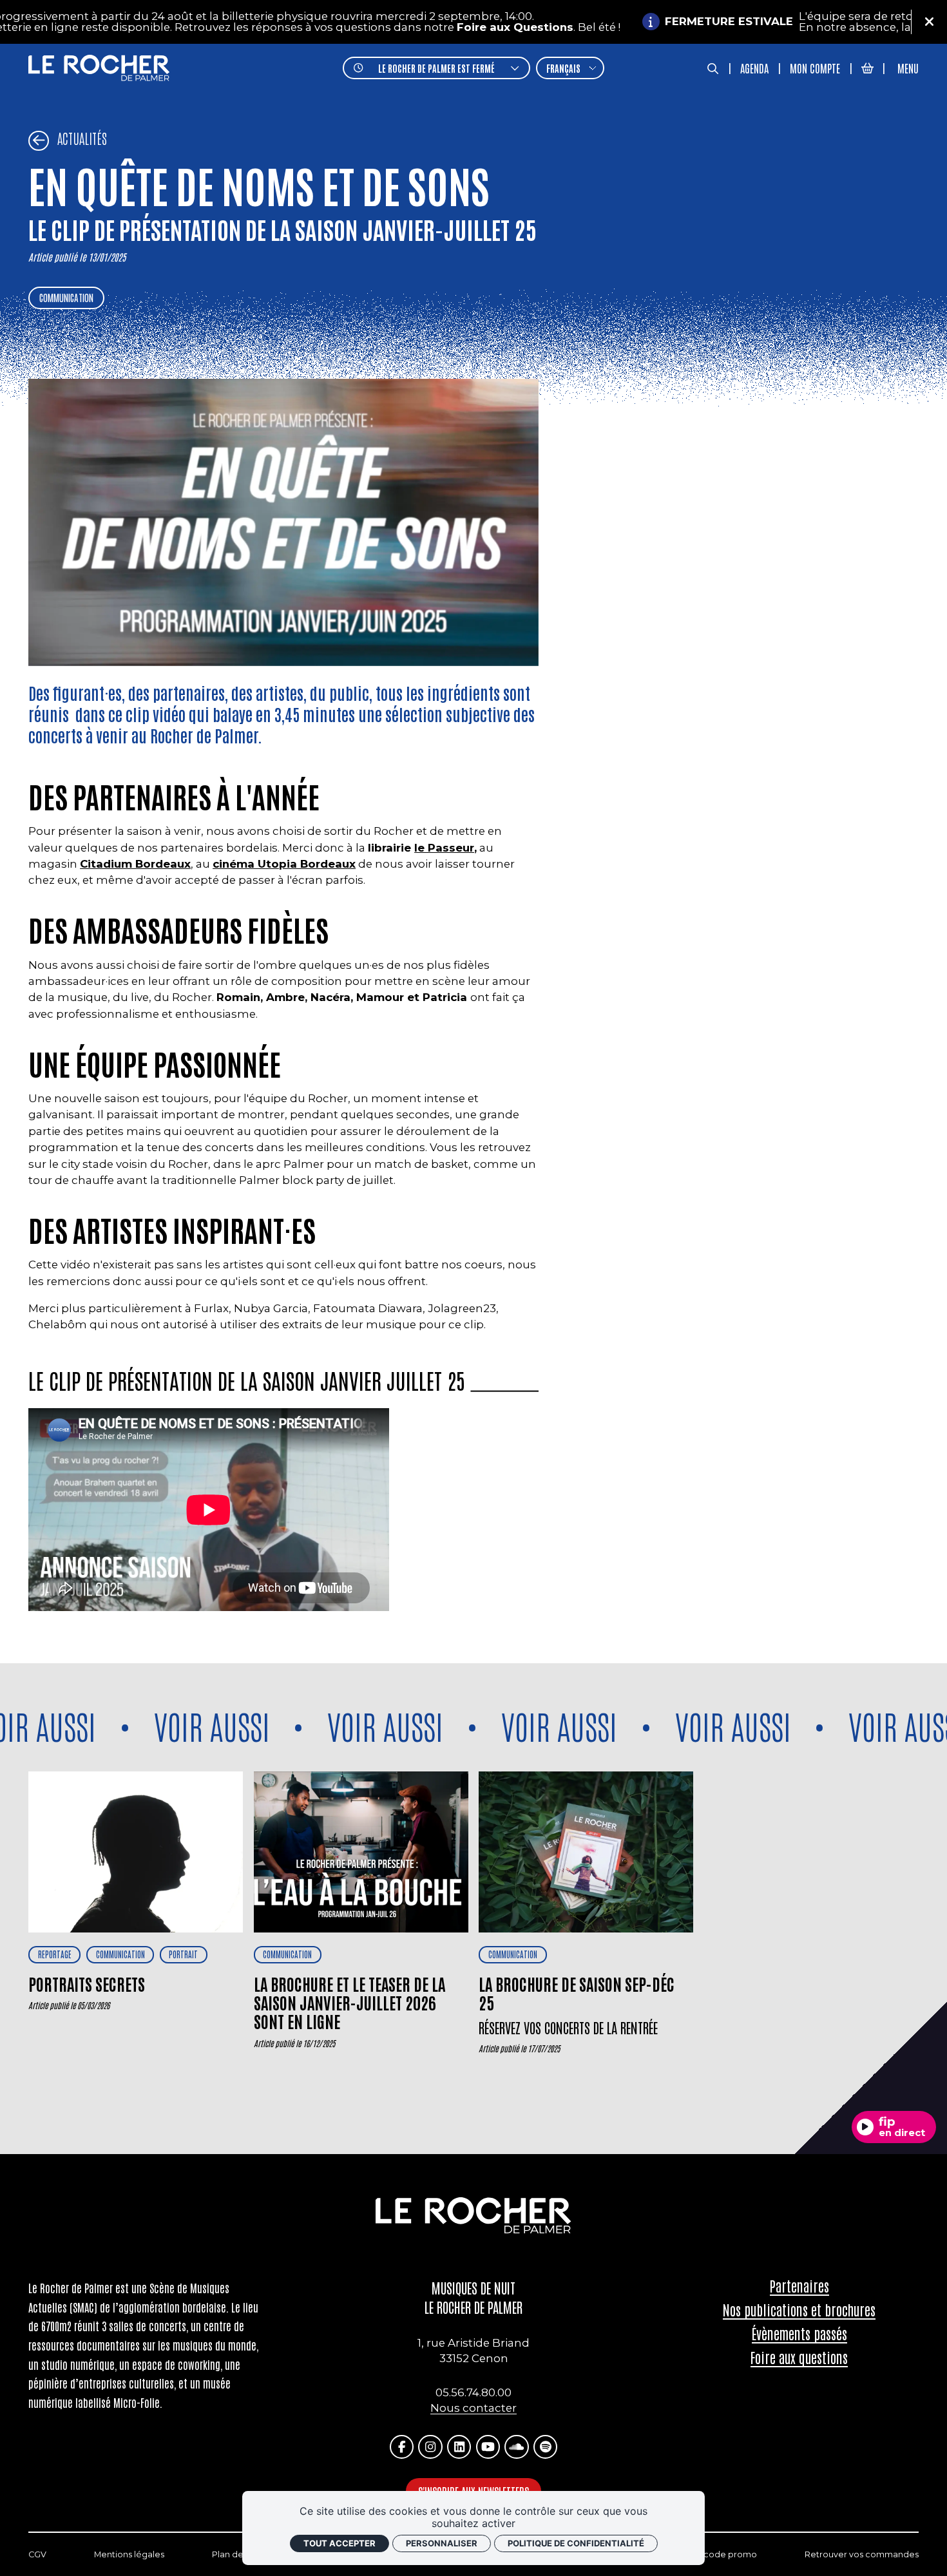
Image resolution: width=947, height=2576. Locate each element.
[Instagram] (430, 2447)
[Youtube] (488, 2447)
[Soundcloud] (516, 2447)
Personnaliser (442, 2543)
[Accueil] (99, 68)
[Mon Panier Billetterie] (867, 68)
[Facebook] (402, 2447)
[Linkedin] (459, 2447)
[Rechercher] (713, 68)
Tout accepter (340, 2543)
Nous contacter (473, 2408)
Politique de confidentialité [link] (576, 2543)
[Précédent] (39, 141)
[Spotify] (545, 2447)
